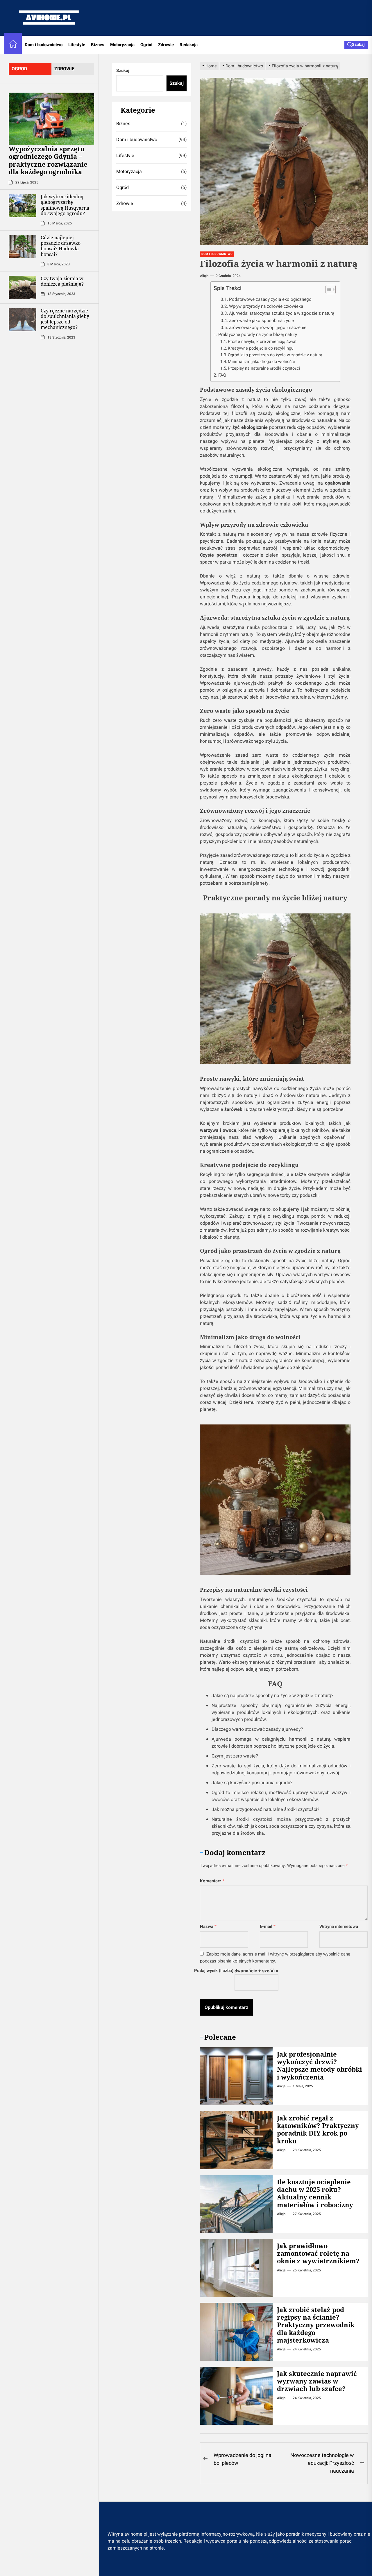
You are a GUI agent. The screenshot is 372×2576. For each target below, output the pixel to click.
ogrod (19, 69)
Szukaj (123, 71)
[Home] (13, 45)
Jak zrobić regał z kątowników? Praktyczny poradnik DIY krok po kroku (318, 2129)
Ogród (146, 45)
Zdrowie (166, 45)
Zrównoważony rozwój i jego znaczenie (268, 328)
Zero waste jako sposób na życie (261, 321)
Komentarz (212, 1881)
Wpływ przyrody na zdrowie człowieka (266, 306)
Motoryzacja (122, 45)
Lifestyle (77, 45)
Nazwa (208, 1926)
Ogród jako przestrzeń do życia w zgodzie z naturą (275, 355)
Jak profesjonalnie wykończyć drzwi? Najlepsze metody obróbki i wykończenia (320, 2065)
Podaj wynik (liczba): (214, 1971)
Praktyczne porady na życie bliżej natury (258, 334)
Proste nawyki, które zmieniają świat (262, 342)
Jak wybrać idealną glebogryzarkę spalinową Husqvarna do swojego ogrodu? (65, 205)
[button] (328, 290)
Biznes (98, 45)
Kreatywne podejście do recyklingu (261, 348)
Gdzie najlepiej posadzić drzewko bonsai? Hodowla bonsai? (61, 246)
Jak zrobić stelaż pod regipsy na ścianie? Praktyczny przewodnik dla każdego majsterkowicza (316, 2325)
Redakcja (189, 45)
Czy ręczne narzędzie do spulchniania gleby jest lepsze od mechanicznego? (65, 319)
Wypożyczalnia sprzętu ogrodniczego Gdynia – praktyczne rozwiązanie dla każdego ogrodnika (48, 160)
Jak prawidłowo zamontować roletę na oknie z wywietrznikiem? (318, 2253)
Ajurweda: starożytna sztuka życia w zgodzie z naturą (282, 313)
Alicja (204, 276)
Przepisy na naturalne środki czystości (264, 368)
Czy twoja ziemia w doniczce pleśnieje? (62, 281)
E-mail (268, 1926)
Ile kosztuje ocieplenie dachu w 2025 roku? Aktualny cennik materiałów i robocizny (315, 2193)
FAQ (222, 375)
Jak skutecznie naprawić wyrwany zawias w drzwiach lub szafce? (317, 2381)
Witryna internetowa (339, 1926)
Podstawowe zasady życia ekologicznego (270, 299)
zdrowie (64, 69)
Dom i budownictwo (44, 45)
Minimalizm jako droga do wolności (261, 362)
